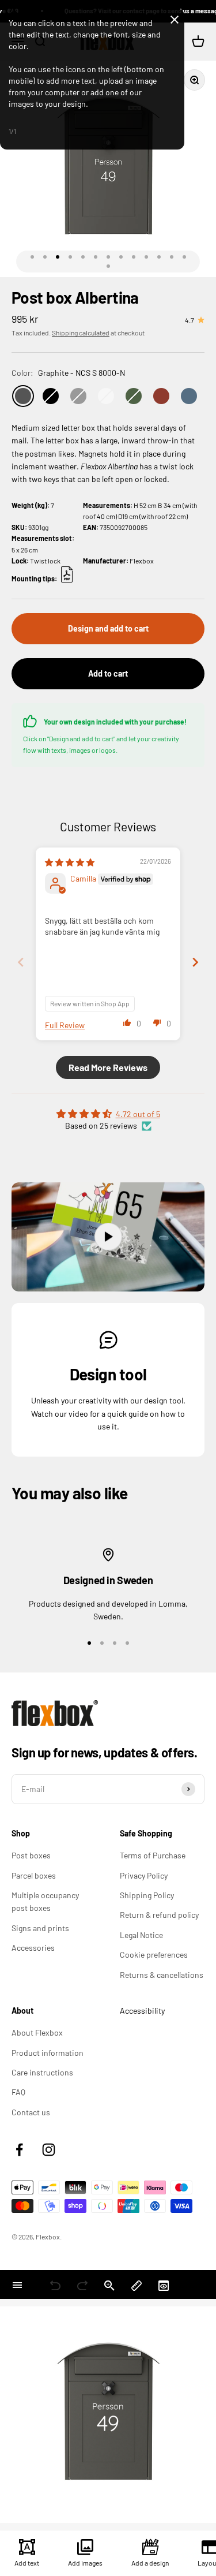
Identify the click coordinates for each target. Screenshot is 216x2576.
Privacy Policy (144, 1875)
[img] (70, 862)
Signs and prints (40, 1928)
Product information (48, 2053)
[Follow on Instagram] (49, 2150)
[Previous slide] (21, 962)
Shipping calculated (81, 333)
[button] (127, 1022)
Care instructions (42, 2072)
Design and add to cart (108, 628)
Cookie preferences (154, 1955)
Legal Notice (141, 1935)
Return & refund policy (159, 1915)
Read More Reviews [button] (108, 1067)
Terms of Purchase (153, 1855)
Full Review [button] (65, 1025)
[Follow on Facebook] (19, 2150)
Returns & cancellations (162, 1975)
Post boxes (31, 1855)
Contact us (31, 2112)
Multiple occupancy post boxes (45, 1901)
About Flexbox (37, 2032)
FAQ (18, 2092)
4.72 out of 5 (138, 1114)
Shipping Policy (147, 1895)
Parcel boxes (34, 1875)
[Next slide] (195, 962)
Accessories (33, 1948)
